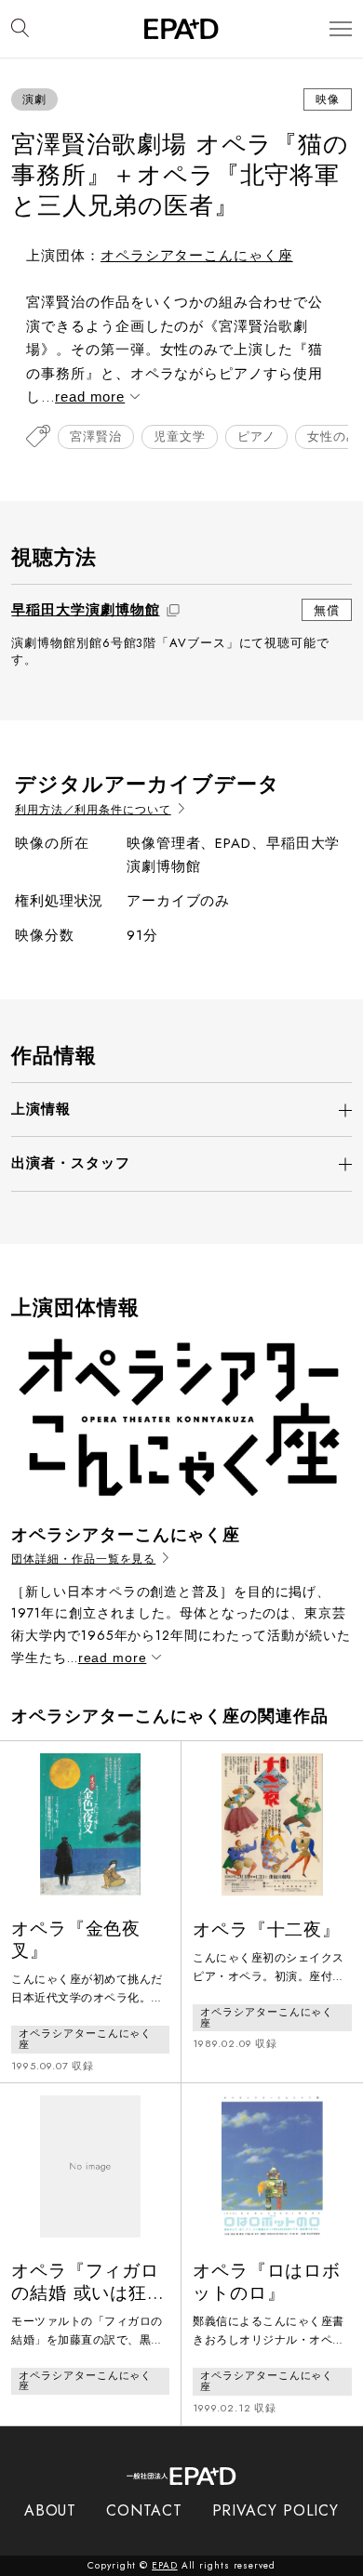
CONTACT (144, 2510)
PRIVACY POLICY (276, 2510)
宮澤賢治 (96, 436)
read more (90, 396)
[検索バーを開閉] (20, 29)
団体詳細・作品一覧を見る (83, 1559)
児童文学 (180, 436)
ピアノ (257, 436)
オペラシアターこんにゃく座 (197, 256)
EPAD (165, 2565)
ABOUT (51, 2510)
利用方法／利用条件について (93, 810)
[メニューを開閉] (341, 29)
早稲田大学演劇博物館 (85, 610)
